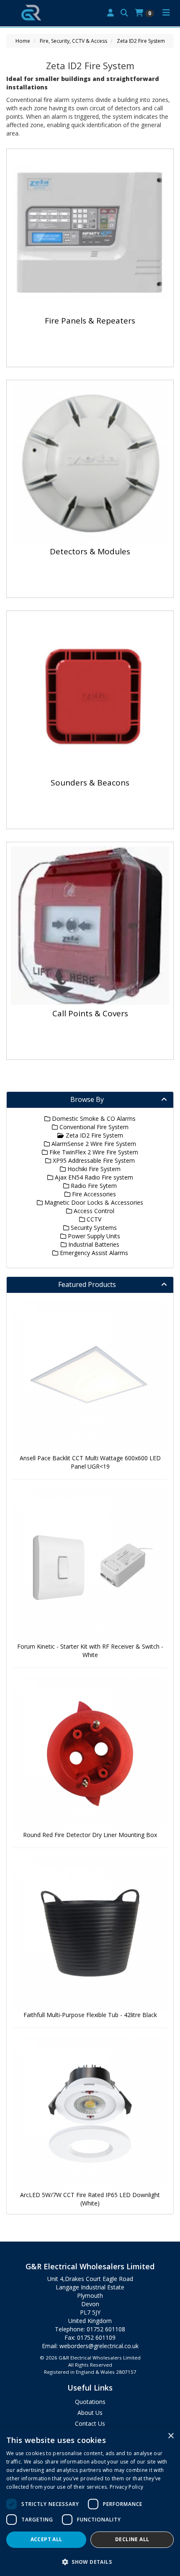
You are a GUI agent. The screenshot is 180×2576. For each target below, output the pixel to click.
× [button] (171, 2436)
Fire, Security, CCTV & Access (73, 41)
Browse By (87, 1099)
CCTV (93, 1219)
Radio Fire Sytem (93, 1186)
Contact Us (90, 2423)
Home (23, 41)
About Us (90, 2413)
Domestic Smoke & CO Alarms (93, 1118)
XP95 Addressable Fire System (93, 1160)
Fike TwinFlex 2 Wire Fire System (93, 1152)
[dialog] (90, 2502)
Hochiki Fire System (93, 1169)
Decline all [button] (132, 2539)
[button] (90, 2562)
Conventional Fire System (93, 1127)
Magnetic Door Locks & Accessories (93, 1202)
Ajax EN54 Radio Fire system (93, 1177)
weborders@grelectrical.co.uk (99, 2346)
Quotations (90, 2402)
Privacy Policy (126, 2487)
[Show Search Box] (124, 13)
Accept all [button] (46, 2539)
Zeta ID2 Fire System (141, 41)
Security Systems (93, 1228)
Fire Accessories (93, 1194)
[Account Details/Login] (111, 13)
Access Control (93, 1211)
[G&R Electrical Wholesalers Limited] (31, 12)
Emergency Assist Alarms (93, 1253)
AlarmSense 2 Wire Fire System (93, 1144)
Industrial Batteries (93, 1244)
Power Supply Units (93, 1236)
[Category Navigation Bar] (166, 13)
